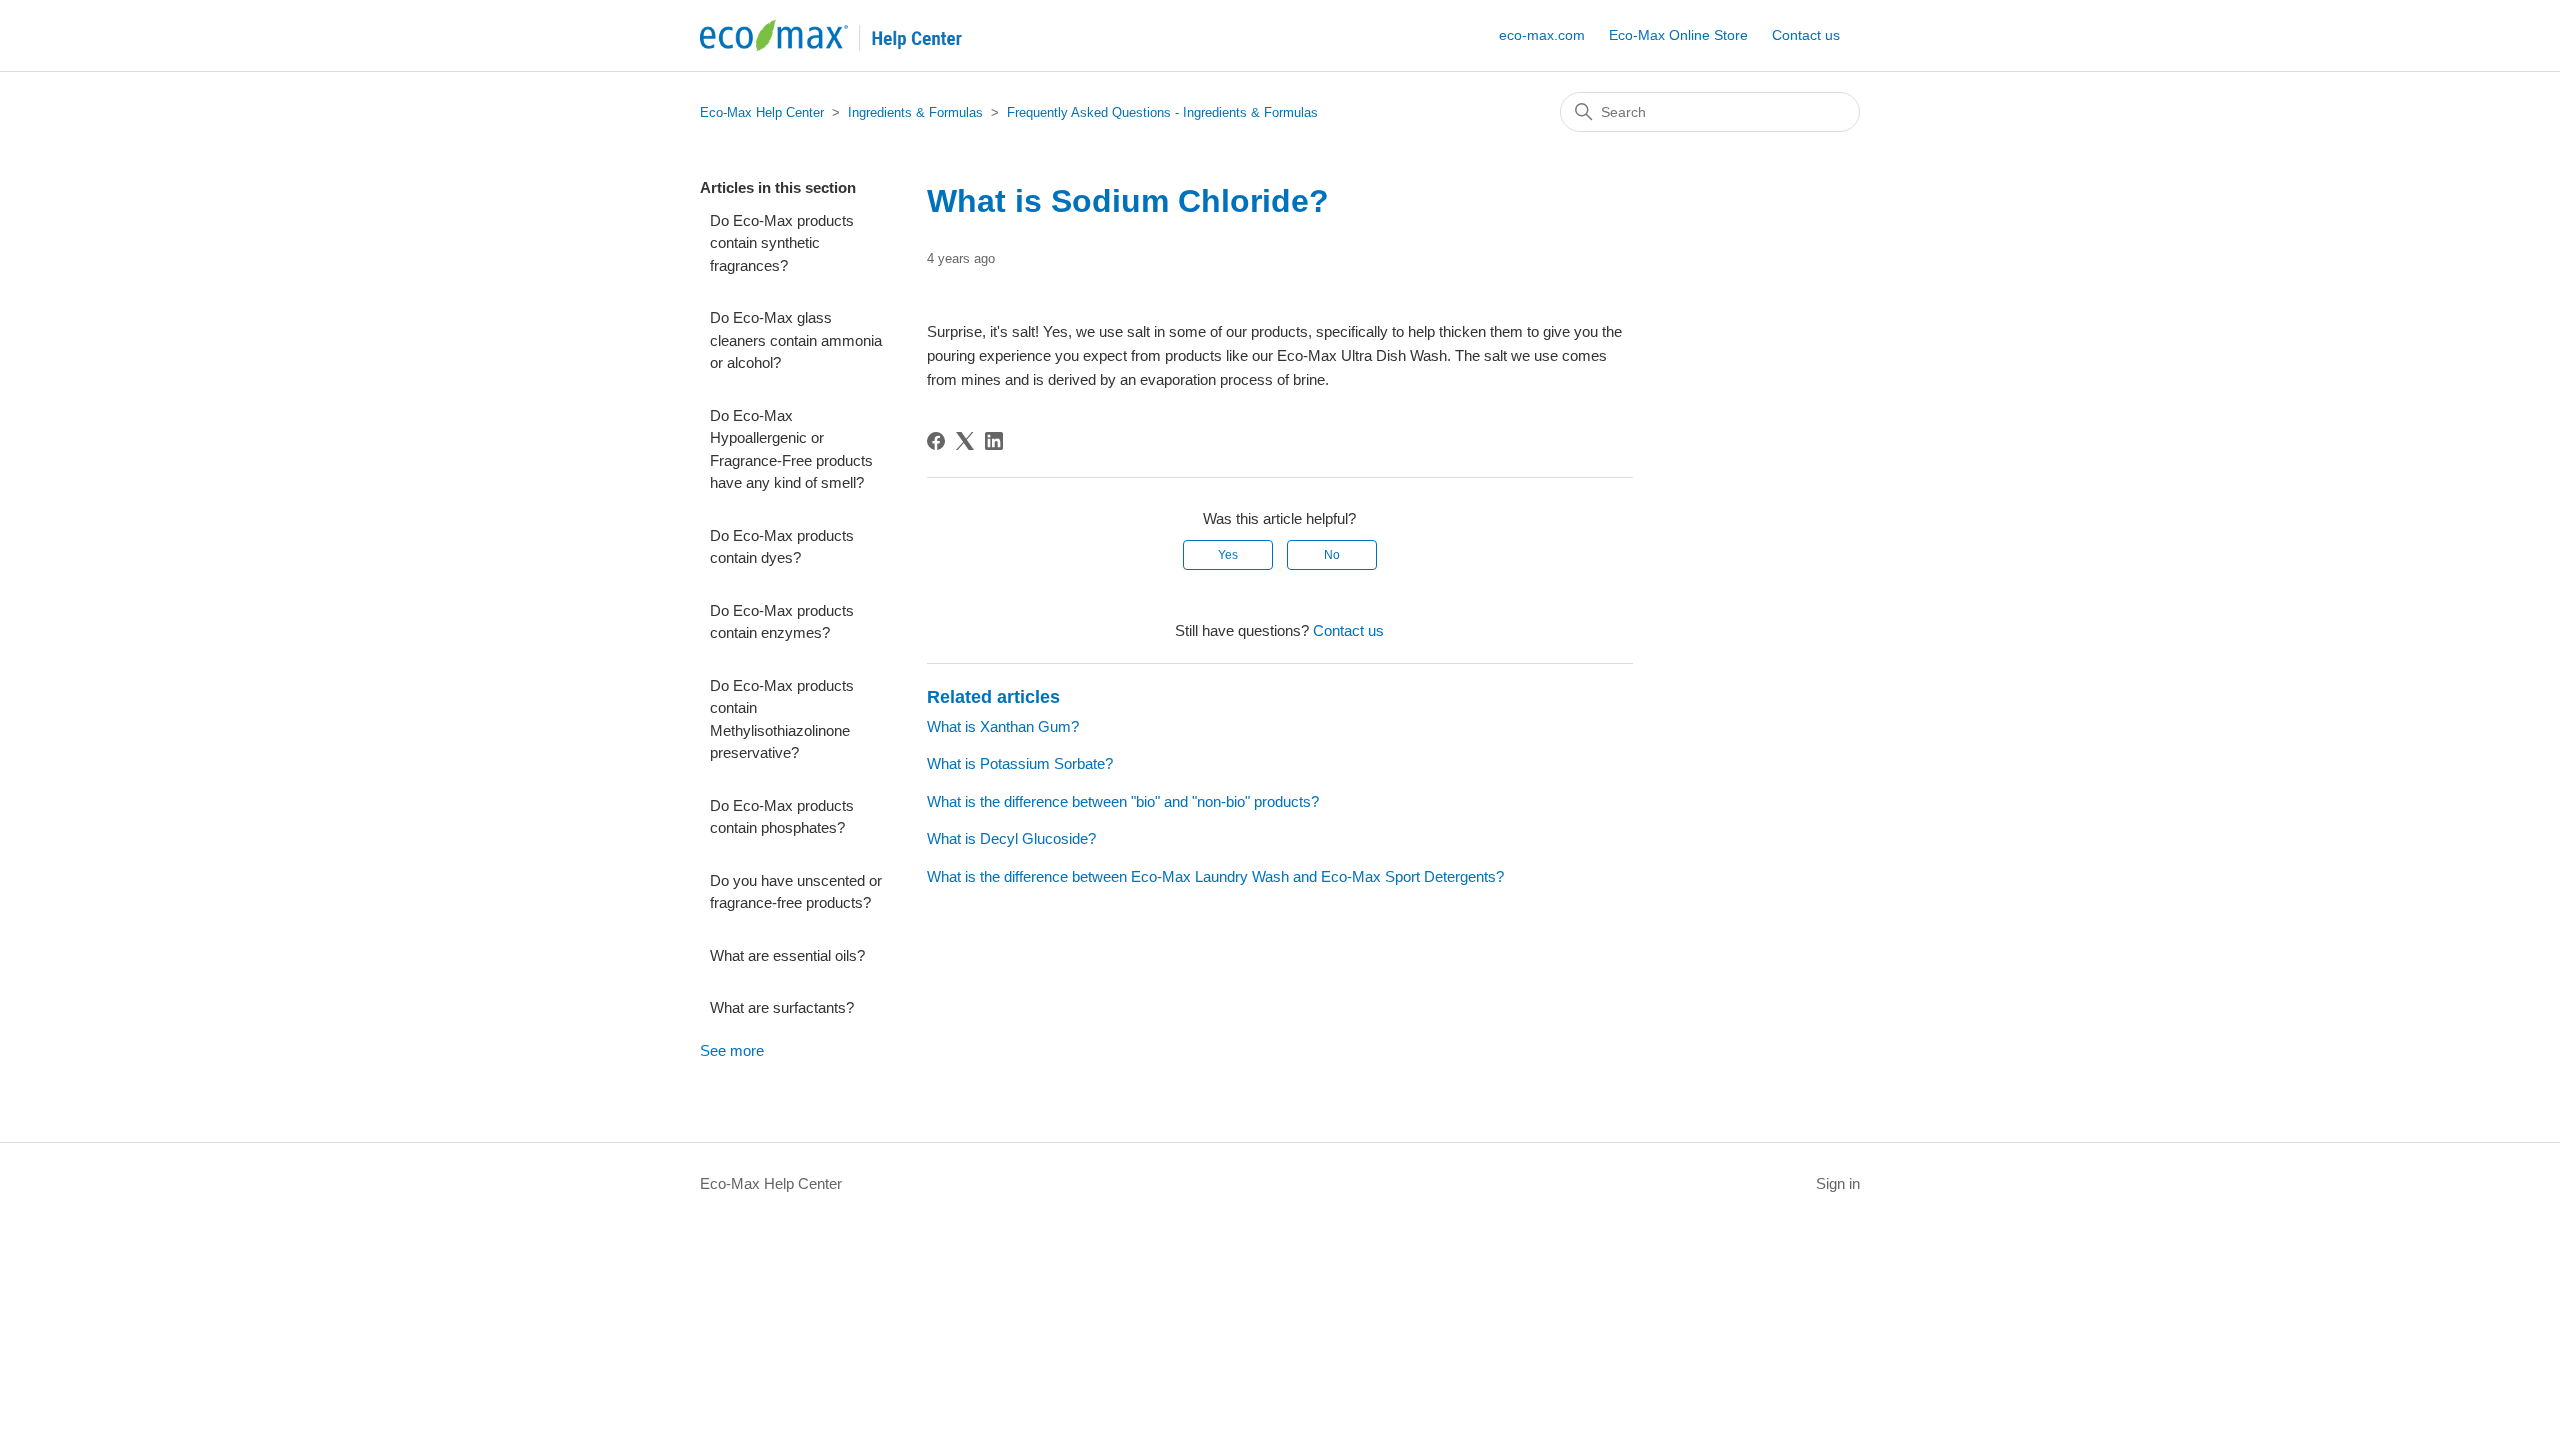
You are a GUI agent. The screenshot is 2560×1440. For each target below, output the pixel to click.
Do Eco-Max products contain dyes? (782, 547)
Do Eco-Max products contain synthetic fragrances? (782, 243)
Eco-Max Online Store (1678, 35)
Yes (1228, 555)
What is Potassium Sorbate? (1020, 763)
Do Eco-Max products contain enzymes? (782, 622)
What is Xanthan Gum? (1003, 726)
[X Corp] (965, 441)
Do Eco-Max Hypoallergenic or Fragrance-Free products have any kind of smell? (791, 449)
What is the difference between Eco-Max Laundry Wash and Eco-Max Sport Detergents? (1215, 876)
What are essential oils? (787, 955)
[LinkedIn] (994, 441)
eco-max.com (1542, 35)
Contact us (1806, 35)
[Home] (854, 35)
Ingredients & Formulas (915, 112)
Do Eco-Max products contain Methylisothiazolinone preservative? (782, 719)
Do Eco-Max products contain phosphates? (782, 817)
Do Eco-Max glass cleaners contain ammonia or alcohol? (796, 340)
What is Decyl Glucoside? (1011, 838)
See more (732, 1050)
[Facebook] (936, 441)
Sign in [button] (1838, 1183)
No (1332, 555)
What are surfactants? (782, 1007)
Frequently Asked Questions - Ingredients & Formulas (1162, 112)
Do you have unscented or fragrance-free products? (796, 892)
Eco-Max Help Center (762, 112)
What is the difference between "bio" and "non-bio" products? (1123, 801)
